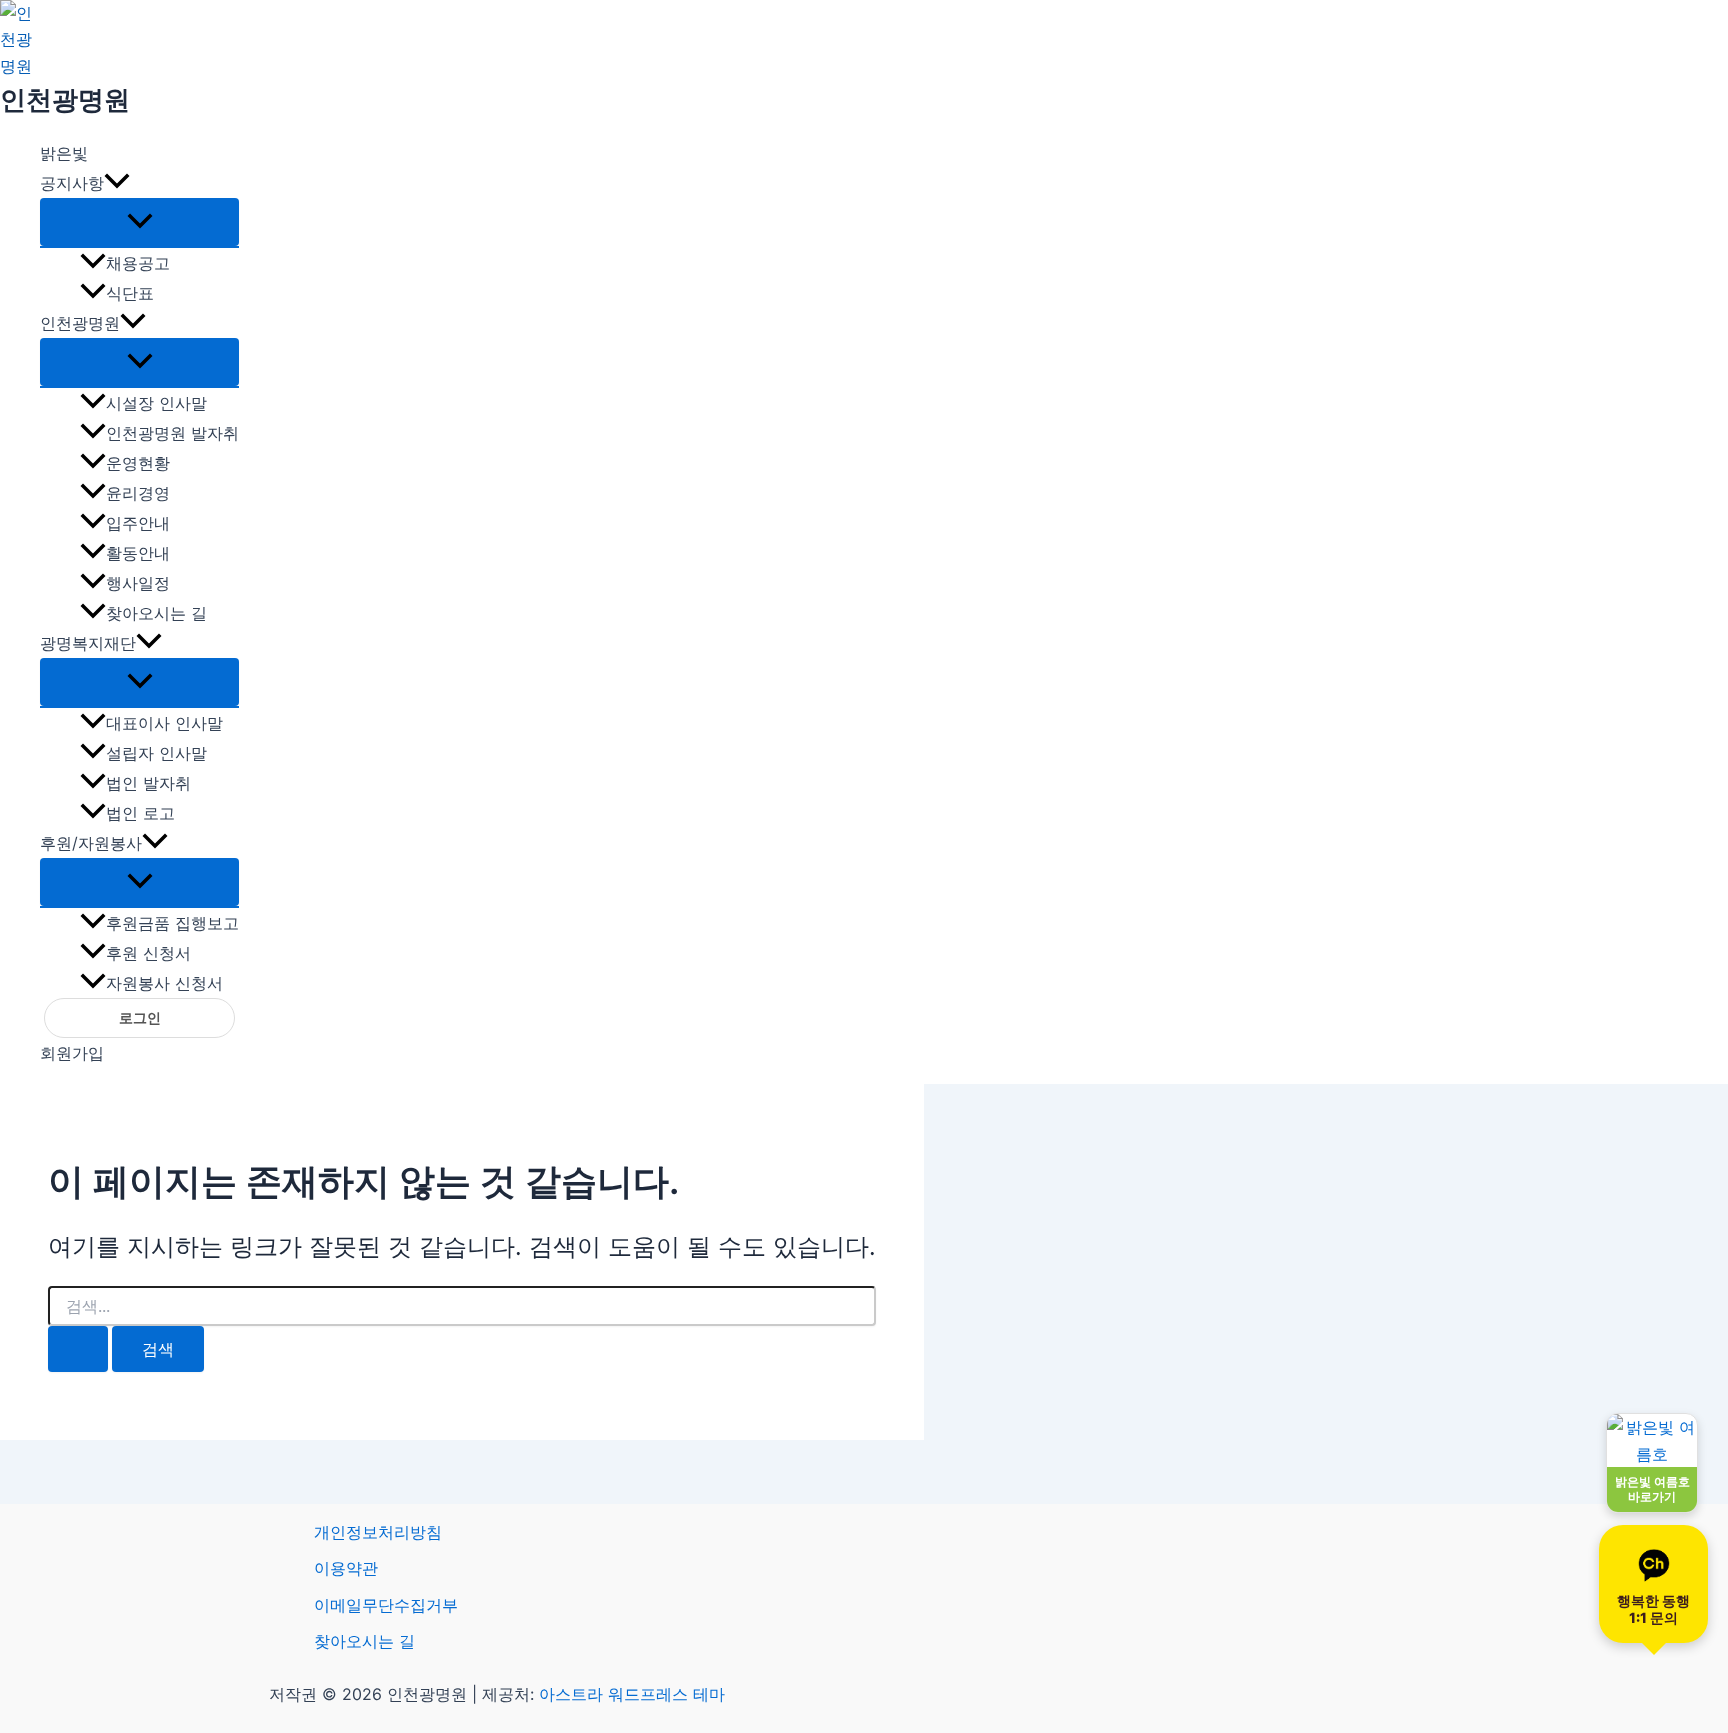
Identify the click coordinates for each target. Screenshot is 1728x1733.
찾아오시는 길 (156, 613)
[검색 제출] (78, 1349)
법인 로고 (140, 813)
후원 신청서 (148, 953)
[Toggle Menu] (139, 222)
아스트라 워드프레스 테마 (632, 1694)
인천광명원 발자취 (172, 433)
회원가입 (72, 1053)
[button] (117, 183)
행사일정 (138, 583)
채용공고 (138, 263)
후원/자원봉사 (91, 843)
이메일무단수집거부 (386, 1605)
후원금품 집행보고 (172, 923)
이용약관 (346, 1568)
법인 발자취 (148, 783)
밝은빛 (64, 153)
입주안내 (138, 523)
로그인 (140, 1018)
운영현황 (138, 463)
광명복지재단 (88, 643)
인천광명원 (65, 99)
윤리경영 (138, 493)
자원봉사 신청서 (164, 983)
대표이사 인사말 (164, 723)
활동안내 (138, 553)
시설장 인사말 (156, 403)
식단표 (130, 293)
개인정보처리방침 (378, 1532)
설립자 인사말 (156, 753)
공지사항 (72, 183)
